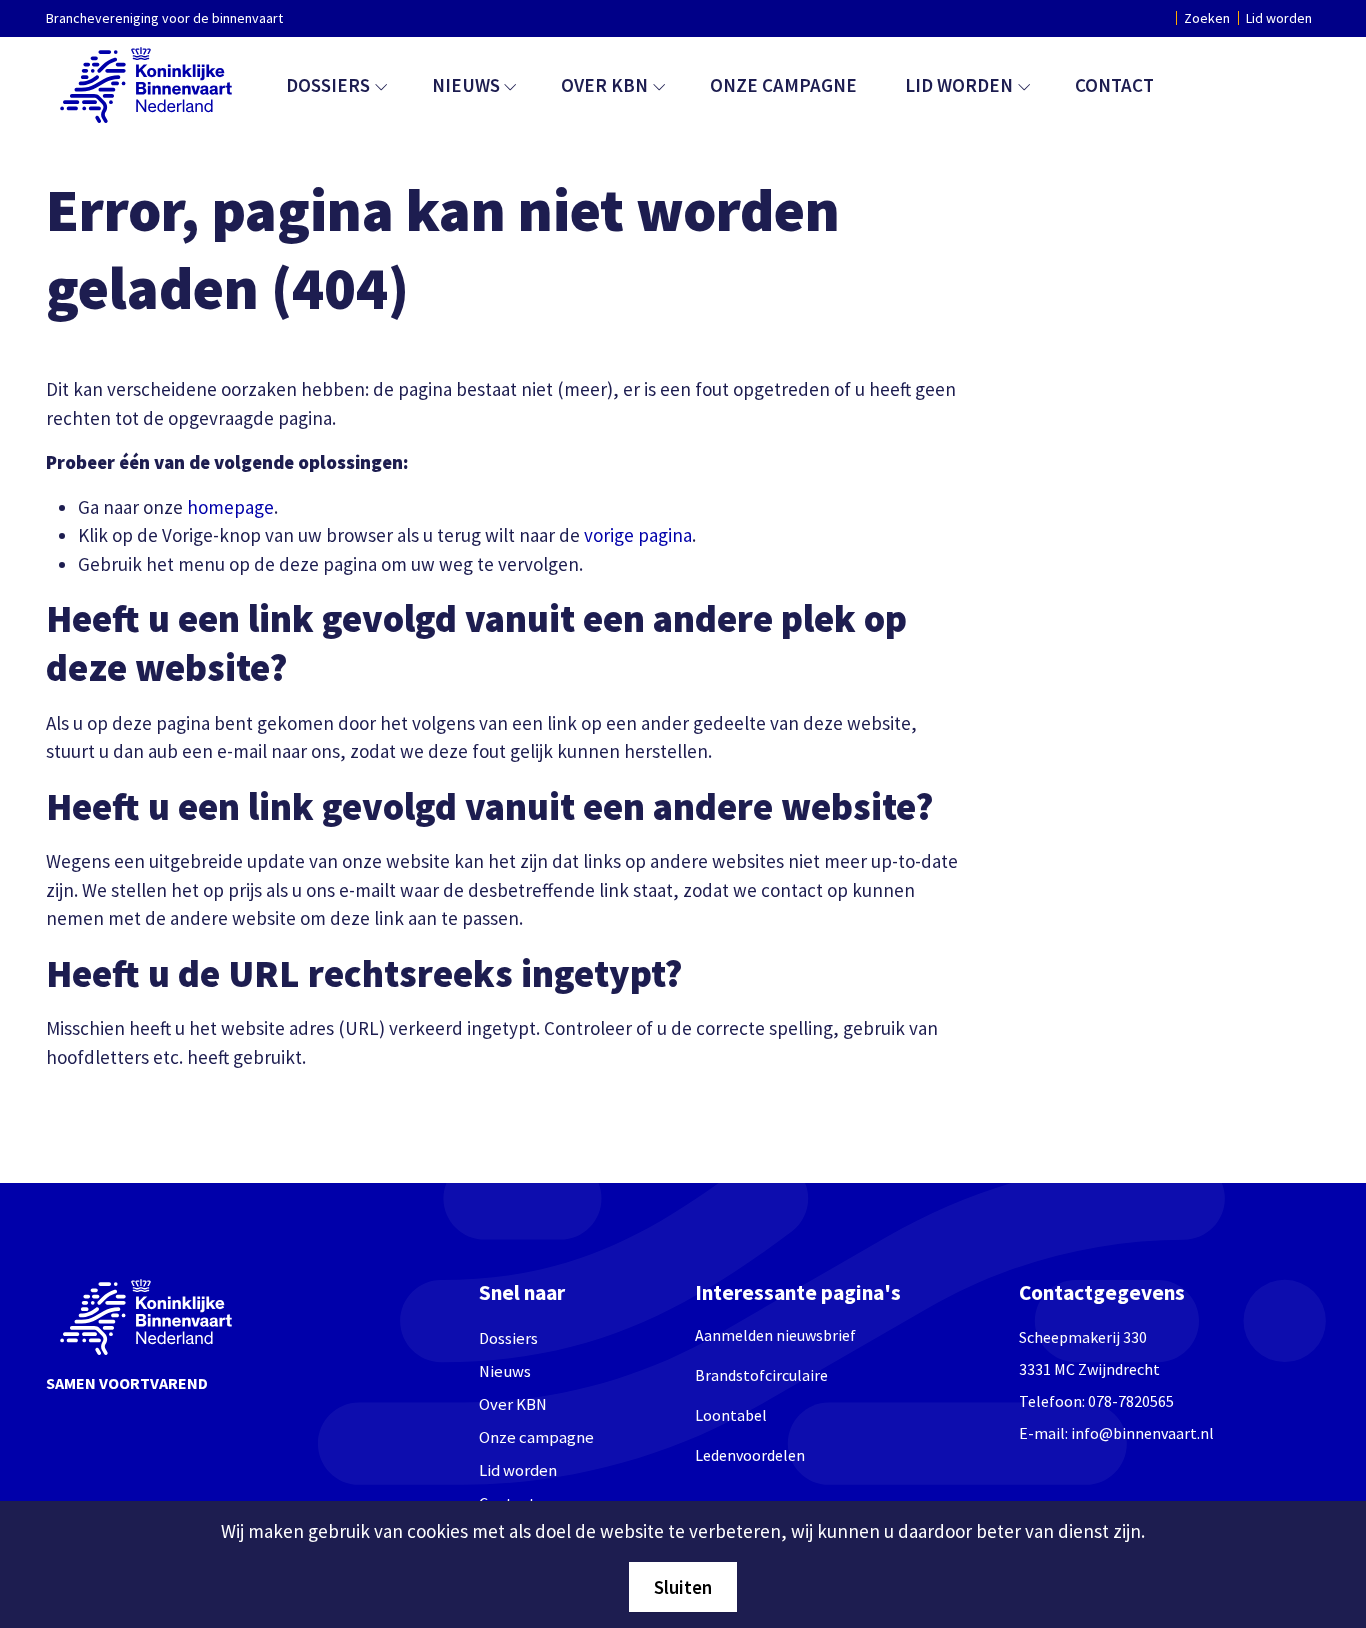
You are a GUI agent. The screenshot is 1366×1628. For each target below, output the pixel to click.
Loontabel (731, 1415)
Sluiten (683, 1587)
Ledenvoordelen (750, 1455)
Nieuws (466, 85)
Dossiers (328, 85)
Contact (1114, 85)
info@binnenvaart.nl (1142, 1433)
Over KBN (604, 85)
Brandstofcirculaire (761, 1375)
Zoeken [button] (1207, 18)
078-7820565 (1131, 1401)
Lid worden (1279, 18)
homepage (230, 507)
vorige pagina (638, 535)
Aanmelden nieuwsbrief (775, 1335)
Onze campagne (783, 85)
